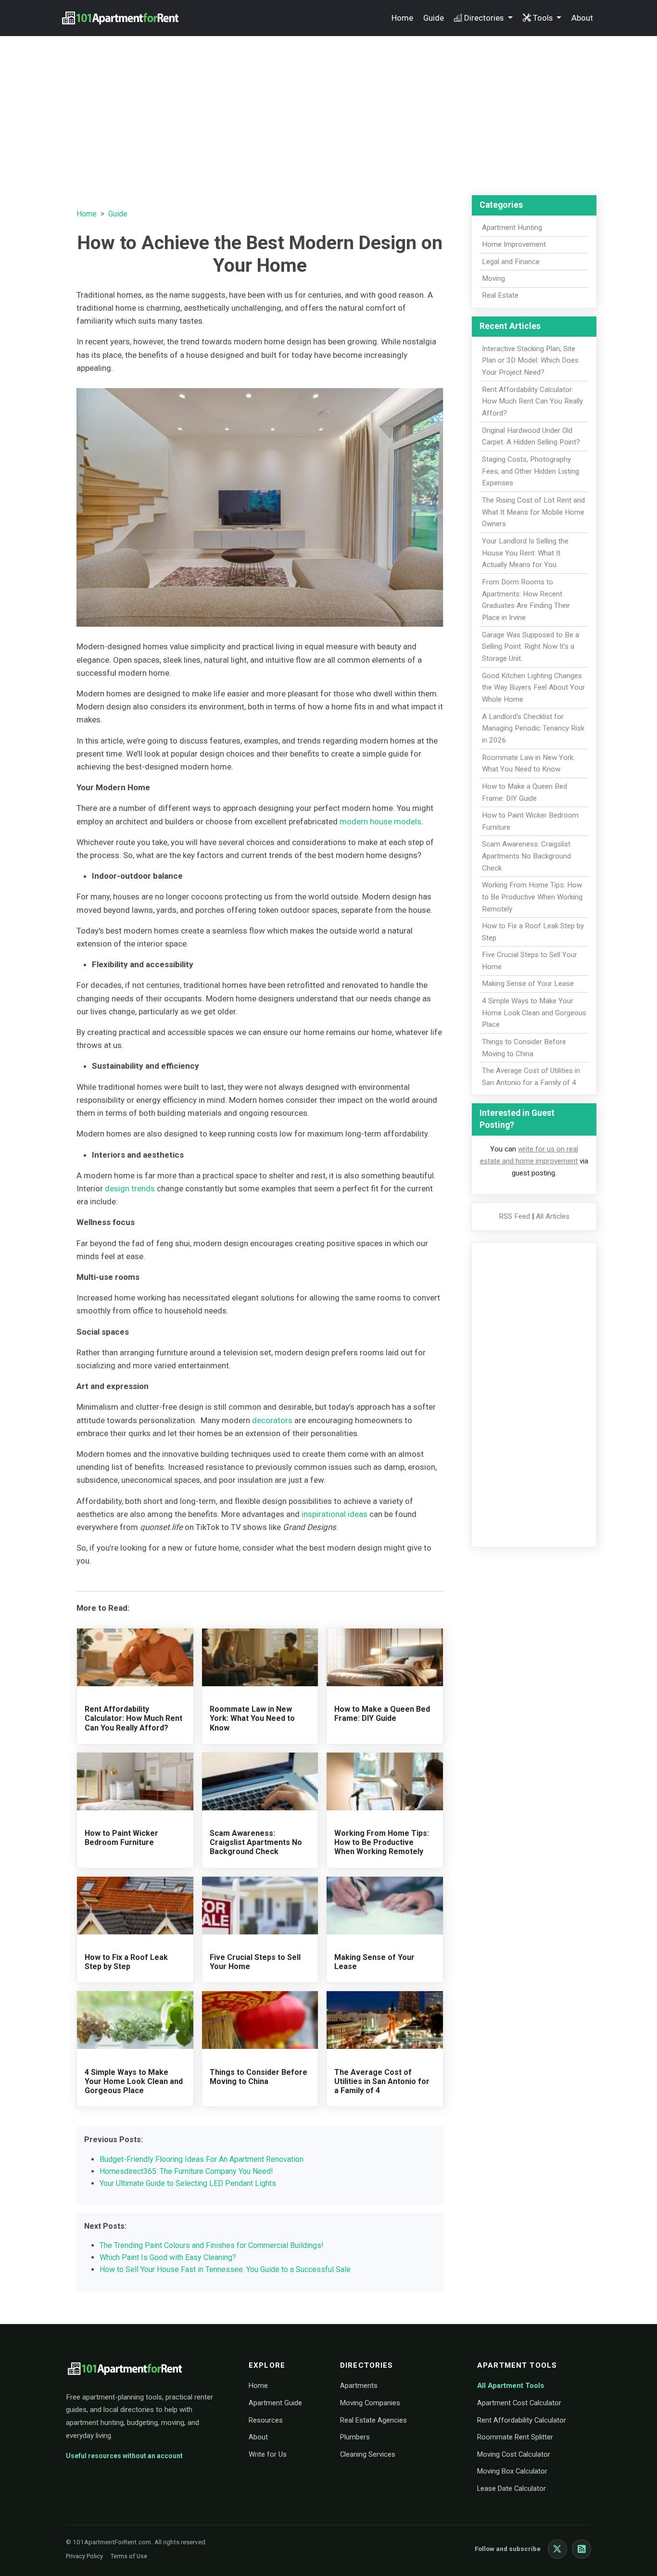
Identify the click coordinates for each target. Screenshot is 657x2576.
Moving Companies (370, 2403)
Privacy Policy (84, 2556)
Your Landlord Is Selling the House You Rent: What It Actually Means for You (525, 553)
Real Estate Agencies (373, 2420)
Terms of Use (129, 2556)
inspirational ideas (335, 1514)
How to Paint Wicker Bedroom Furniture (121, 1838)
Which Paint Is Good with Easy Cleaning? (168, 2257)
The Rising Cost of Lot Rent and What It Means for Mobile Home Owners (533, 512)
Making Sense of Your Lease (528, 984)
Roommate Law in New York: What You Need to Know (252, 1718)
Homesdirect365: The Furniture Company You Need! (186, 2171)
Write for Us (268, 2454)
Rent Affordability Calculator (522, 2420)
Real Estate (500, 295)
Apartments (359, 2386)
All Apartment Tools (511, 2386)
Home (402, 18)
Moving (493, 278)
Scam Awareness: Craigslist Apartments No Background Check (256, 1842)
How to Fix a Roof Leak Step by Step (126, 1962)
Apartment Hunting (512, 227)
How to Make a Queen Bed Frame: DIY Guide (382, 1714)
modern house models (380, 821)
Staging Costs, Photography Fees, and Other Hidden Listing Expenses (531, 471)
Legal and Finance (511, 262)
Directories (485, 18)
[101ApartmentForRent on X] (557, 2549)
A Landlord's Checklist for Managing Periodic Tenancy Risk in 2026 (533, 729)
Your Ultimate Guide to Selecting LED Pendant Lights (188, 2183)
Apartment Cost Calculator (519, 2403)
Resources (266, 2420)
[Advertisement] (328, 111)
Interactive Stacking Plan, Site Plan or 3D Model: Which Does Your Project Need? (530, 361)
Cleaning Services (368, 2454)
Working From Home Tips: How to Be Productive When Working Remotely (382, 1842)
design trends (130, 1188)
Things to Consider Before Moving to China (259, 2077)
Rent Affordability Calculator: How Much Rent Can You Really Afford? (133, 1718)
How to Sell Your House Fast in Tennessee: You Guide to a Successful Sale (225, 2269)
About (582, 18)
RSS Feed (514, 1216)
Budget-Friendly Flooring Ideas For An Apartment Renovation (202, 2159)
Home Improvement (514, 244)
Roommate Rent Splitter (515, 2437)
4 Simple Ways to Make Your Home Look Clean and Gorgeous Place (134, 2081)
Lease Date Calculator (512, 2488)
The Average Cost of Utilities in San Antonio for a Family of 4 (382, 2081)
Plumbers (355, 2437)
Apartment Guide (275, 2403)
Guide (434, 18)
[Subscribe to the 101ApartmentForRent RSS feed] (581, 2549)
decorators (272, 1420)
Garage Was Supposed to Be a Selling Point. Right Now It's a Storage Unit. (531, 647)
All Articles (553, 1216)
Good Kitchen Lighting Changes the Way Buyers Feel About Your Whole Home (533, 688)
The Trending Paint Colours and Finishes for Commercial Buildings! (212, 2245)
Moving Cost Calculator (514, 2454)
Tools (544, 18)
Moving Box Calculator (512, 2471)
